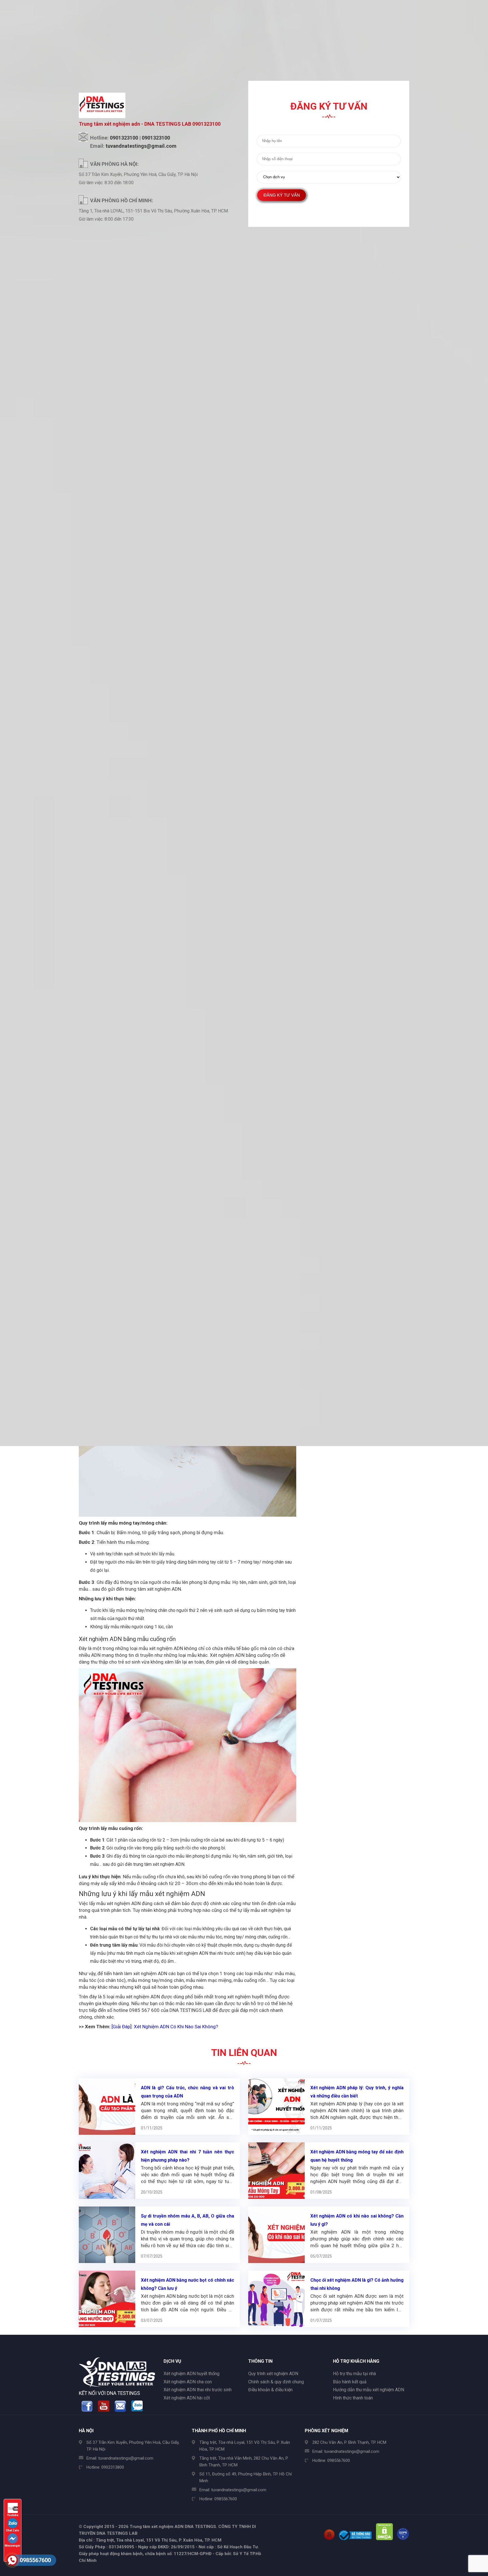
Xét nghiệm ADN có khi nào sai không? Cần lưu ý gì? (357, 2220)
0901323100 (124, 138)
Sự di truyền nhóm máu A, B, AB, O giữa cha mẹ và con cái (188, 2220)
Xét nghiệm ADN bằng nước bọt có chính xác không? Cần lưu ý (188, 2284)
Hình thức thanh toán (353, 2398)
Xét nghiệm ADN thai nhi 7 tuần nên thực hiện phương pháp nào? (188, 2156)
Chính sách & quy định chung (276, 2382)
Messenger (13, 2546)
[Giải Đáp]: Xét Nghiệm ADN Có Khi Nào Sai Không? (165, 2027)
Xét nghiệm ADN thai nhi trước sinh (198, 2390)
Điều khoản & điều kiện (270, 2390)
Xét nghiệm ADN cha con (188, 2382)
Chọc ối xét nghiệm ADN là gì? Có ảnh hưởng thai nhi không (357, 2284)
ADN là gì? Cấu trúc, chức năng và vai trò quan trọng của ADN (188, 2092)
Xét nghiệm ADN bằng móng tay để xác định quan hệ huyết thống (357, 2156)
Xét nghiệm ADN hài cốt (187, 2398)
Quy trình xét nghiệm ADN (273, 2374)
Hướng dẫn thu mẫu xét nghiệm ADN (369, 2390)
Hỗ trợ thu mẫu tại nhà (354, 2374)
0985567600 (226, 2499)
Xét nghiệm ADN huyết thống (191, 2374)
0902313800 (113, 2467)
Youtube (13, 2515)
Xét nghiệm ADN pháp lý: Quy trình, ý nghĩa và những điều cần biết (357, 2092)
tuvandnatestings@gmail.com (126, 2458)
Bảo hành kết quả (350, 2382)
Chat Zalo (13, 2530)
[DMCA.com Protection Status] (384, 2539)
